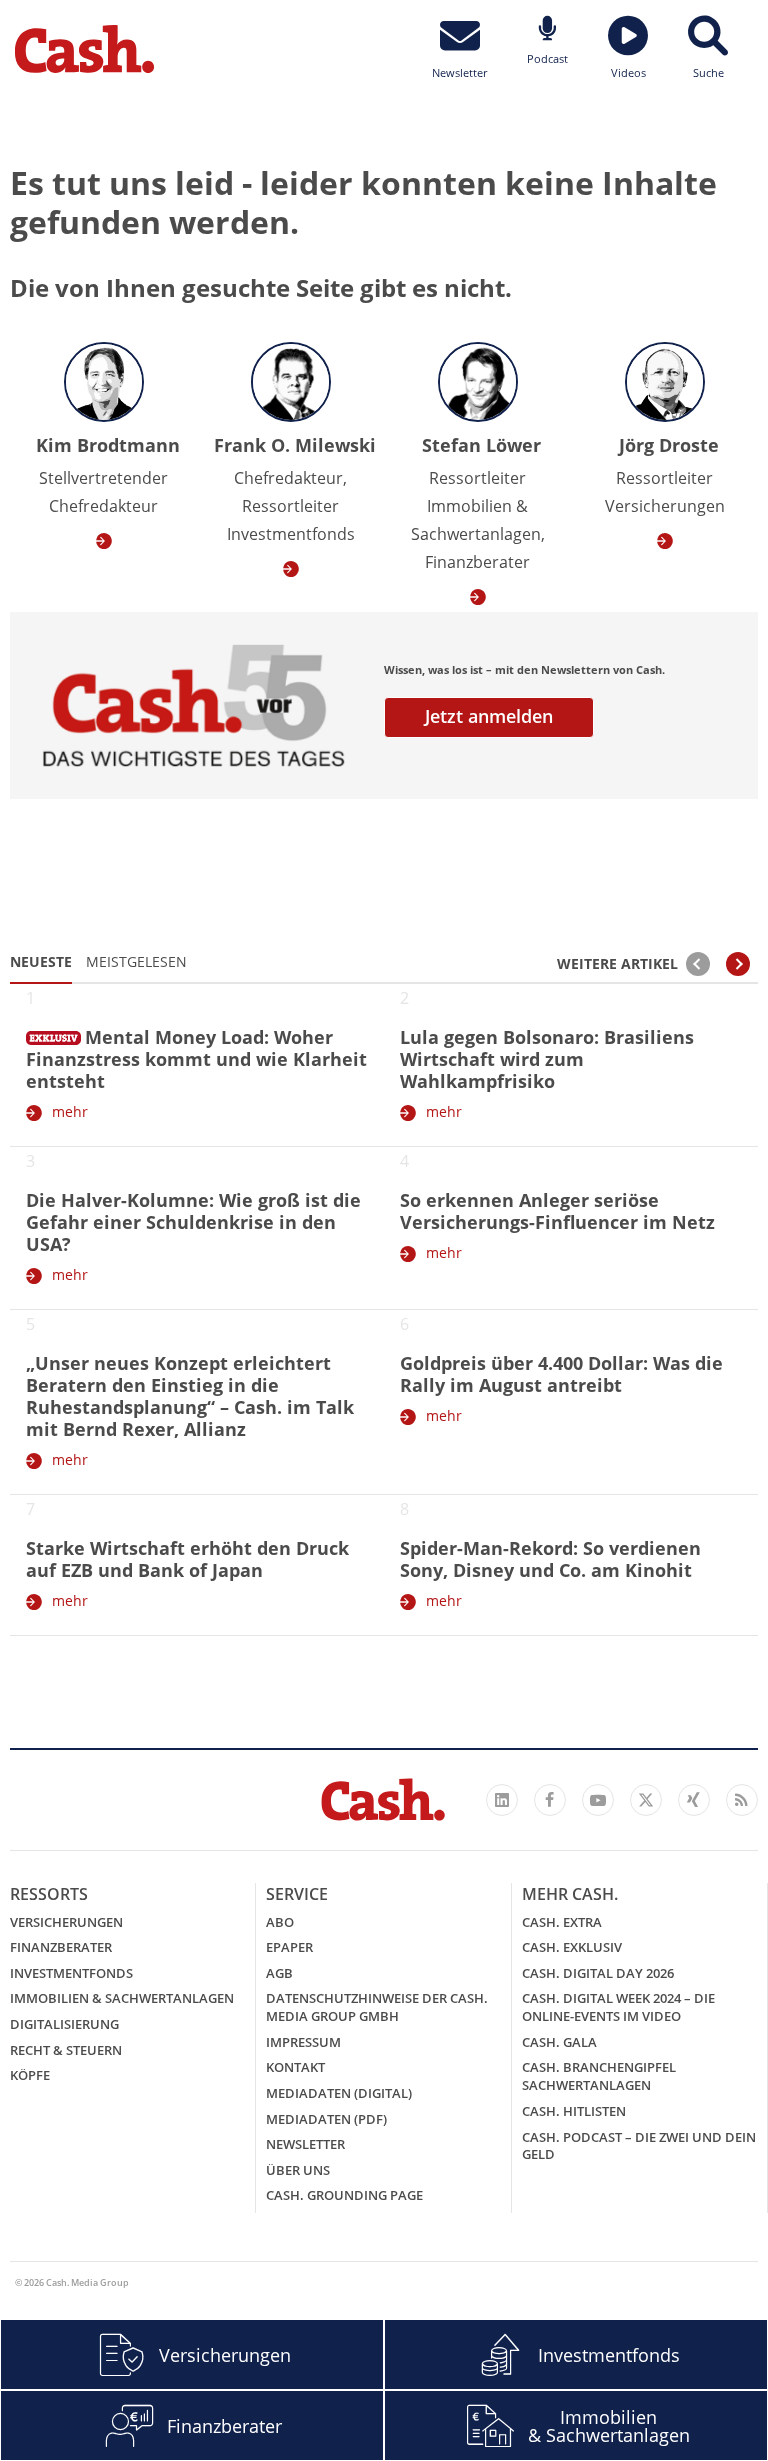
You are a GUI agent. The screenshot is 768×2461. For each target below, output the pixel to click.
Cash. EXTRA (562, 1922)
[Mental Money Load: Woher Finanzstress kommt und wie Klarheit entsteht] (53, 1034)
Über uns (298, 2170)
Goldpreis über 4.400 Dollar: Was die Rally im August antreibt (561, 1374)
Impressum (303, 2042)
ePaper (289, 1947)
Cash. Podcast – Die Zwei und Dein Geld (639, 2146)
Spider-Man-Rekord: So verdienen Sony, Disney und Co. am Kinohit (550, 1559)
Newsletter (305, 2144)
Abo (280, 1922)
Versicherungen (66, 1922)
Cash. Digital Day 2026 (598, 1973)
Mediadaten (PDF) (326, 2119)
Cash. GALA (559, 2042)
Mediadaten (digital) (339, 2093)
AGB (279, 1973)
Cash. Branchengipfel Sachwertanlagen (599, 2076)
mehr (70, 1111)
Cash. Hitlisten (574, 2111)
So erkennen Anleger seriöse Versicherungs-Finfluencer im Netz (557, 1211)
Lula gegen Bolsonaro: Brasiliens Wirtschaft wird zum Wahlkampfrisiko (547, 1059)
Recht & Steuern (66, 2050)
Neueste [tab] (41, 961)
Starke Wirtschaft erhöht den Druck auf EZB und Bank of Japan (187, 1559)
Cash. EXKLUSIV (572, 1947)
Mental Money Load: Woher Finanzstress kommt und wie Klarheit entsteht (196, 1059)
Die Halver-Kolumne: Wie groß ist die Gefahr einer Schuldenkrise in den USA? (193, 1222)
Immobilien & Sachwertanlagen (122, 1998)
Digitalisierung (64, 2024)
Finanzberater (61, 1947)
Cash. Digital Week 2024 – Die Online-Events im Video (618, 2007)
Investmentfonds (71, 1973)
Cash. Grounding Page (344, 2195)
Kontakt (295, 2067)
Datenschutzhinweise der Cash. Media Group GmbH (377, 2007)
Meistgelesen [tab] (136, 961)
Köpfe (30, 2075)
